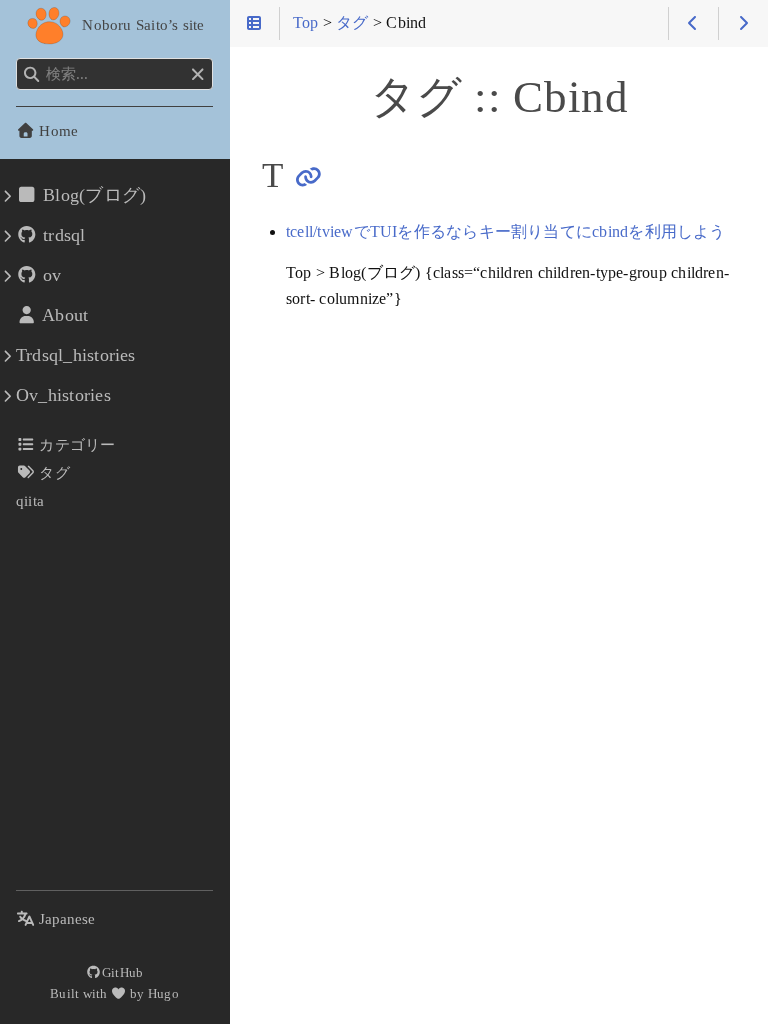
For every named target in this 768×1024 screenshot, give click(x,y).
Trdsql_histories (76, 355)
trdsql (62, 235)
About (63, 315)
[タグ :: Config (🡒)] (743, 23)
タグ (52, 472)
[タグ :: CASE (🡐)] (693, 23)
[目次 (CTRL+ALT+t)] (254, 23)
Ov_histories (63, 395)
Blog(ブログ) (92, 195)
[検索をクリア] (197, 75)
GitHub (122, 972)
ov (50, 275)
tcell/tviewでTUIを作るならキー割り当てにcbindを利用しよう (506, 232)
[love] (119, 993)
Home (56, 130)
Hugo (163, 993)
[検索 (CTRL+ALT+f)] (31, 75)
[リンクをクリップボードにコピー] (308, 177)
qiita (30, 500)
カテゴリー (75, 444)
